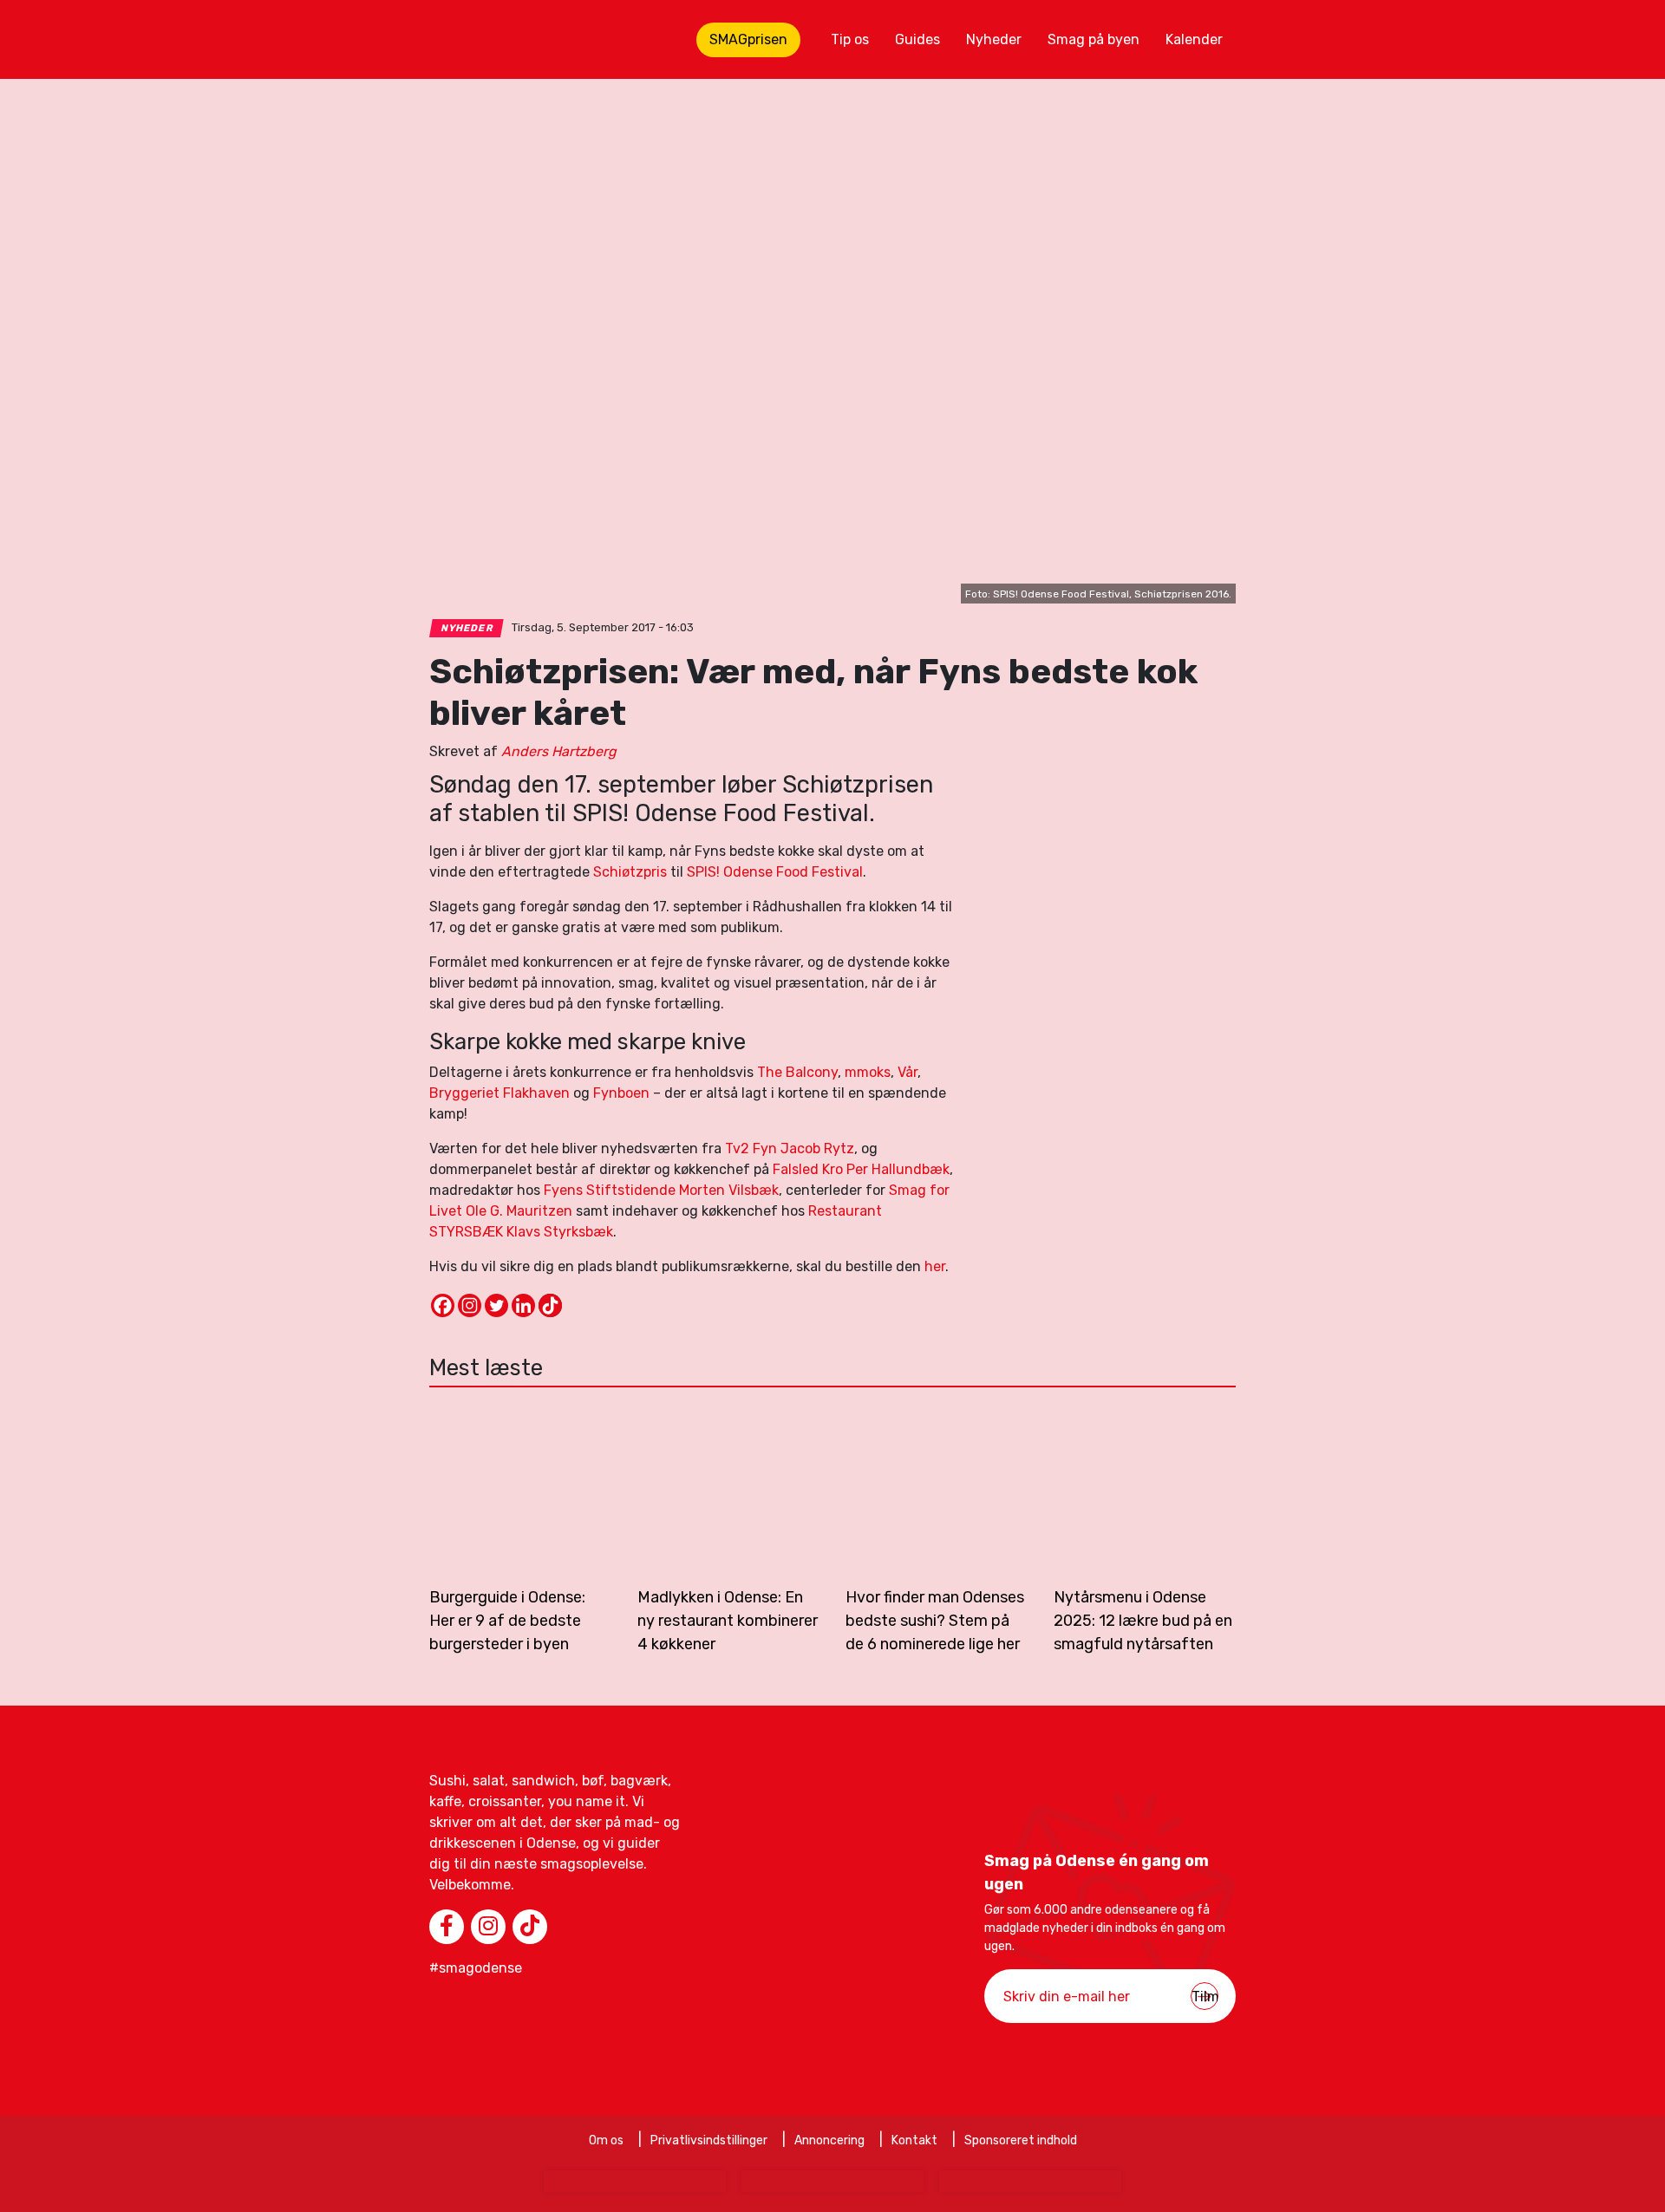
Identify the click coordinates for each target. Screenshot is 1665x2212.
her (935, 1266)
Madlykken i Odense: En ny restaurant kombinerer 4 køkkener (728, 1621)
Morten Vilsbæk (729, 1190)
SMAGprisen (748, 39)
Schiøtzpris (630, 872)
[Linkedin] (523, 1305)
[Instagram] (470, 1305)
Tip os (850, 39)
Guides (917, 39)
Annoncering (829, 2140)
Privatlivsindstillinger (709, 2140)
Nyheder (994, 39)
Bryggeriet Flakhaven (499, 1093)
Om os (606, 2140)
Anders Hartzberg (559, 751)
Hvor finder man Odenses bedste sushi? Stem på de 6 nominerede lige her (935, 1621)
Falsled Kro (808, 1169)
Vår (908, 1072)
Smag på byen (1094, 39)
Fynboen (621, 1093)
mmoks (868, 1072)
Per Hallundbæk (898, 1169)
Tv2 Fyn (751, 1148)
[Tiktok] (550, 1305)
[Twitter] (496, 1305)
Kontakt (914, 2140)
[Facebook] (443, 1305)
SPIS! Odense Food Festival (775, 872)
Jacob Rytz (817, 1148)
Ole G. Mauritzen (519, 1211)
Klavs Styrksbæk (560, 1232)
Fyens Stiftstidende (611, 1190)
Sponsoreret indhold (1021, 2140)
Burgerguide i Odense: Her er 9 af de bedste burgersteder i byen (507, 1621)
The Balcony (797, 1072)
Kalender (1194, 39)
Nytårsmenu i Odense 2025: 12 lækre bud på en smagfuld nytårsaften (1143, 1621)
